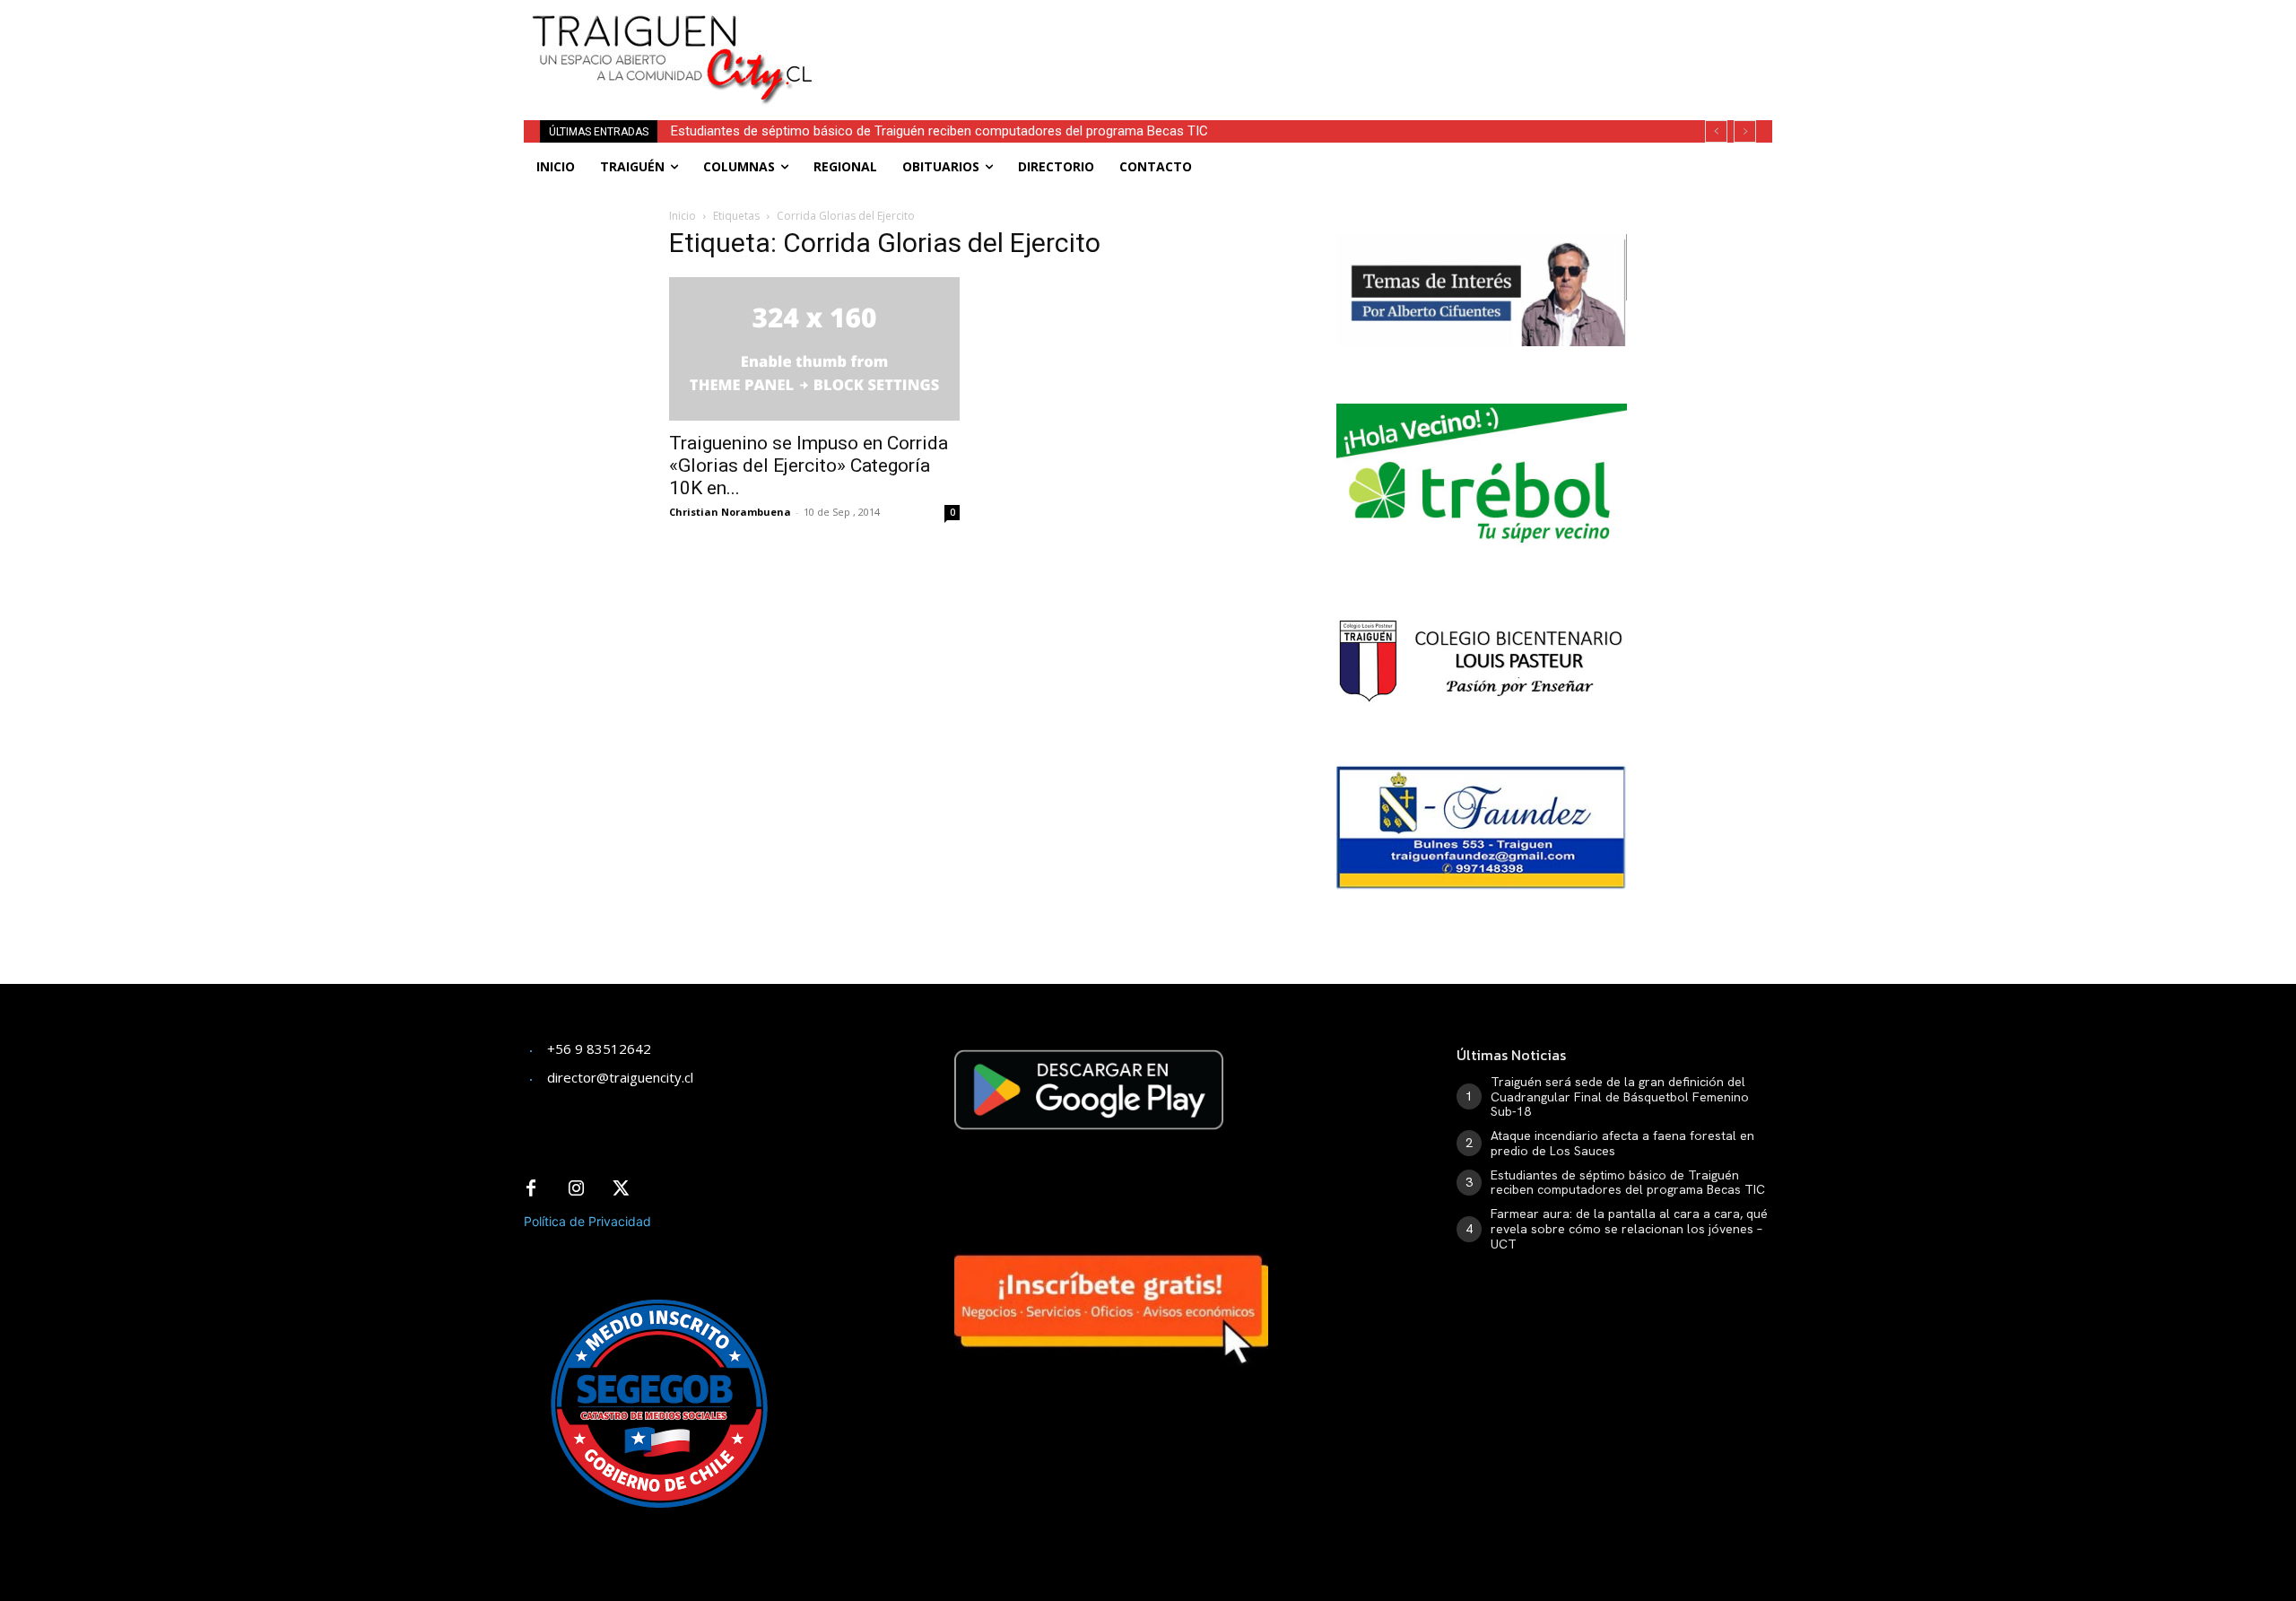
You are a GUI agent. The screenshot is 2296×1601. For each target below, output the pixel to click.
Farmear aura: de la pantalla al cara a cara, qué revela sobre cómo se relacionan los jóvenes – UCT (1629, 1229)
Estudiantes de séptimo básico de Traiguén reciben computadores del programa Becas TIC (939, 131)
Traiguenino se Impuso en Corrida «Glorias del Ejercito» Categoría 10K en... (809, 466)
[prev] (1716, 131)
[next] (1745, 131)
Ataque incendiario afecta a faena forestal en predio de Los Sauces (1622, 1143)
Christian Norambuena (730, 512)
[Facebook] (531, 1189)
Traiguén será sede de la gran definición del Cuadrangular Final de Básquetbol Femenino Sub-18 (1620, 1097)
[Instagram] (576, 1189)
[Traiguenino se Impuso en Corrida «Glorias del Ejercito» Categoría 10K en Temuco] (814, 349)
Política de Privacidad (587, 1221)
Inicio (683, 216)
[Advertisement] (1281, 40)
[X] (621, 1189)
